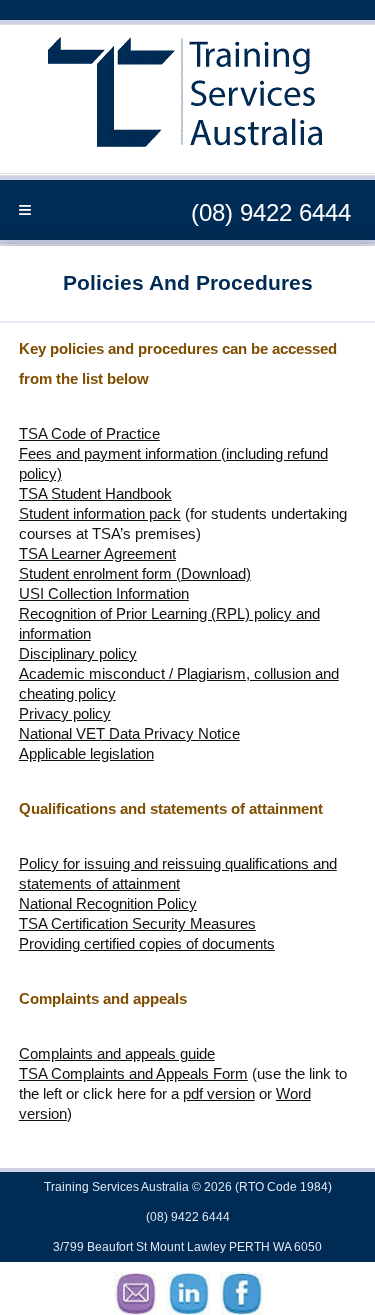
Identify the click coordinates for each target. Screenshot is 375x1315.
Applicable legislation (86, 753)
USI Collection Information (104, 593)
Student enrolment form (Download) (135, 573)
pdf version (219, 1093)
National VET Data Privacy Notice (129, 733)
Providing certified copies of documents (147, 943)
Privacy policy (65, 713)
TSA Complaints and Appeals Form (133, 1073)
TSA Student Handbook (95, 493)
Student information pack (100, 513)
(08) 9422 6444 (271, 212)
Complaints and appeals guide (117, 1053)
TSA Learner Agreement (97, 553)
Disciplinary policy (78, 653)
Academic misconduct (92, 673)
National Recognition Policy (108, 903)
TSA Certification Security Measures (137, 923)
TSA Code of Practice (89, 433)
